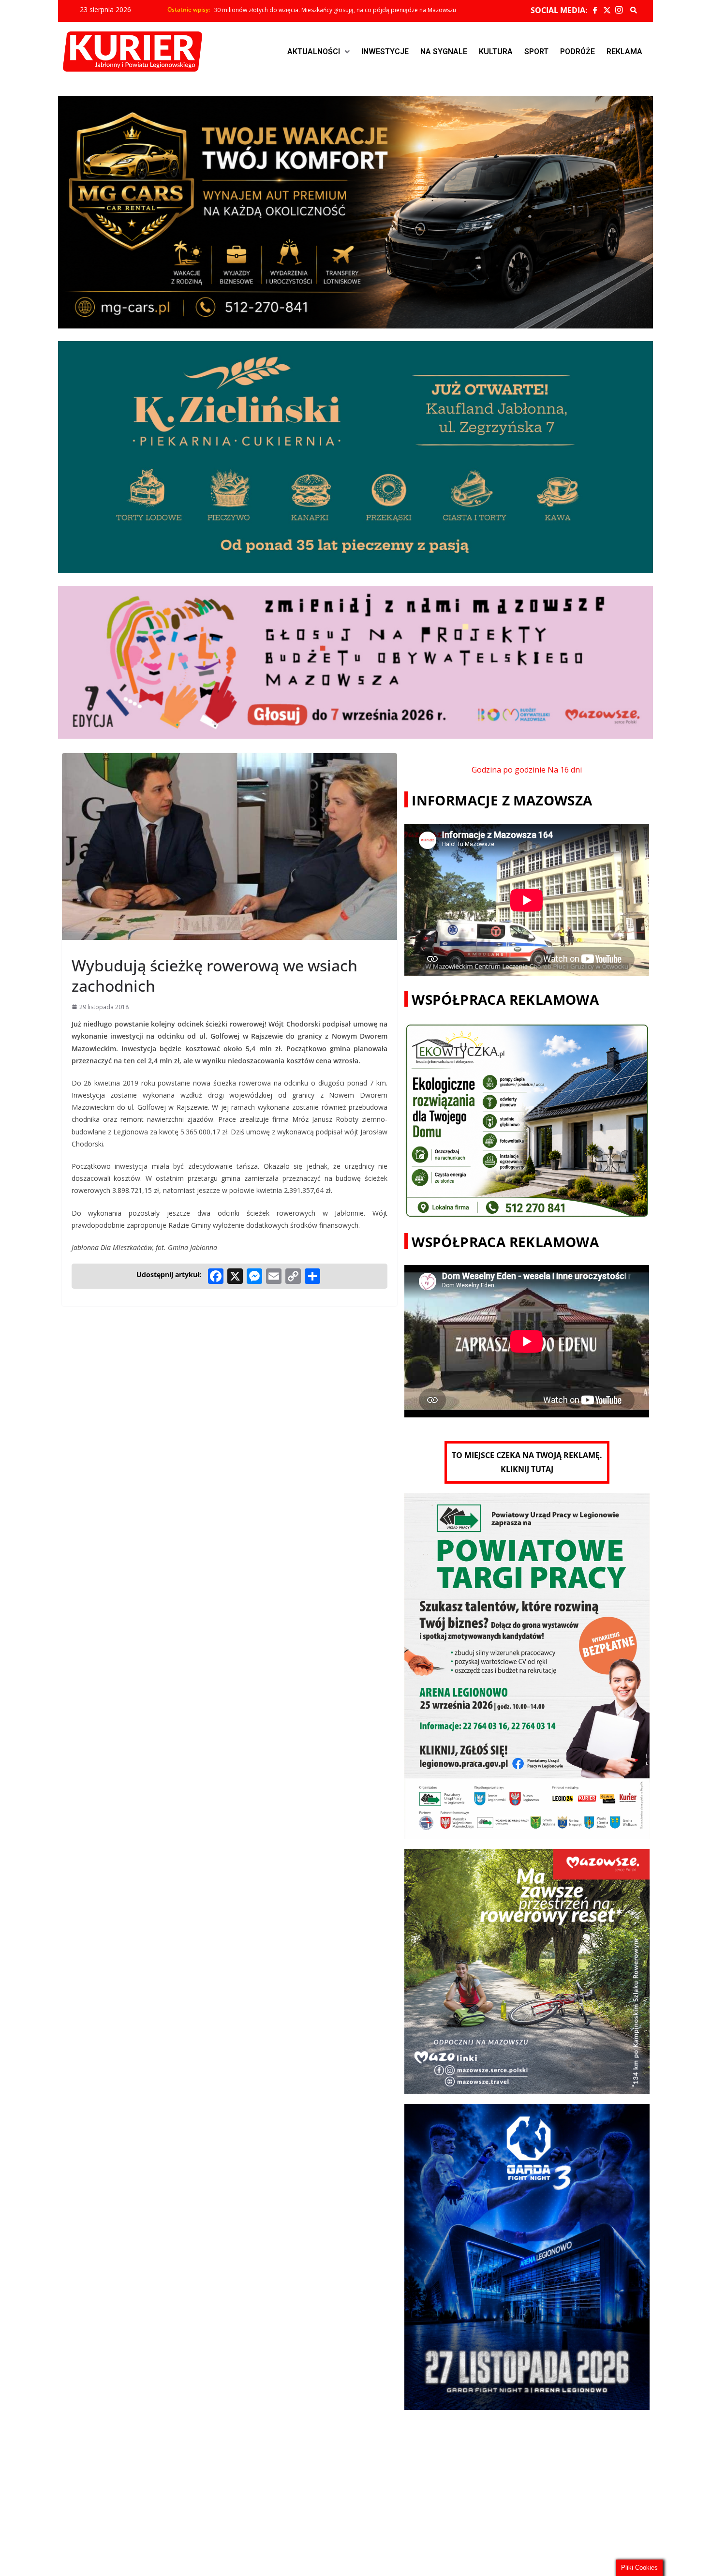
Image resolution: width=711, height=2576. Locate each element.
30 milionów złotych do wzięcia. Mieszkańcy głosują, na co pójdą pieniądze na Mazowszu (335, 10)
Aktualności (314, 52)
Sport (536, 52)
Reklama (624, 52)
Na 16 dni (565, 770)
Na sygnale (444, 52)
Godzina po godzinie (509, 770)
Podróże (578, 52)
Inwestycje (385, 52)
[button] (318, 52)
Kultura (496, 52)
